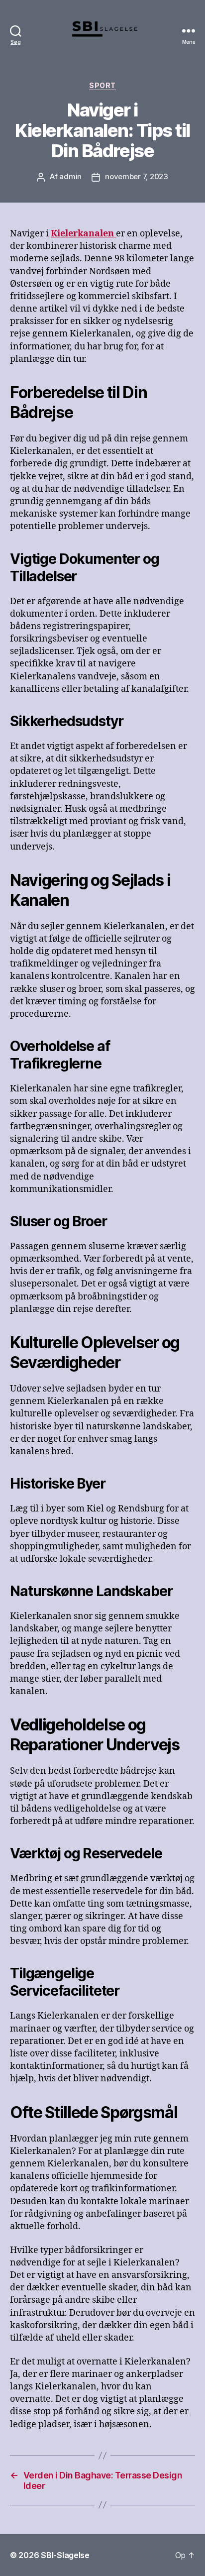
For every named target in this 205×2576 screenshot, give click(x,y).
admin (70, 176)
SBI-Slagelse (65, 2555)
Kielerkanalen (83, 234)
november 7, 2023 (137, 176)
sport (102, 85)
